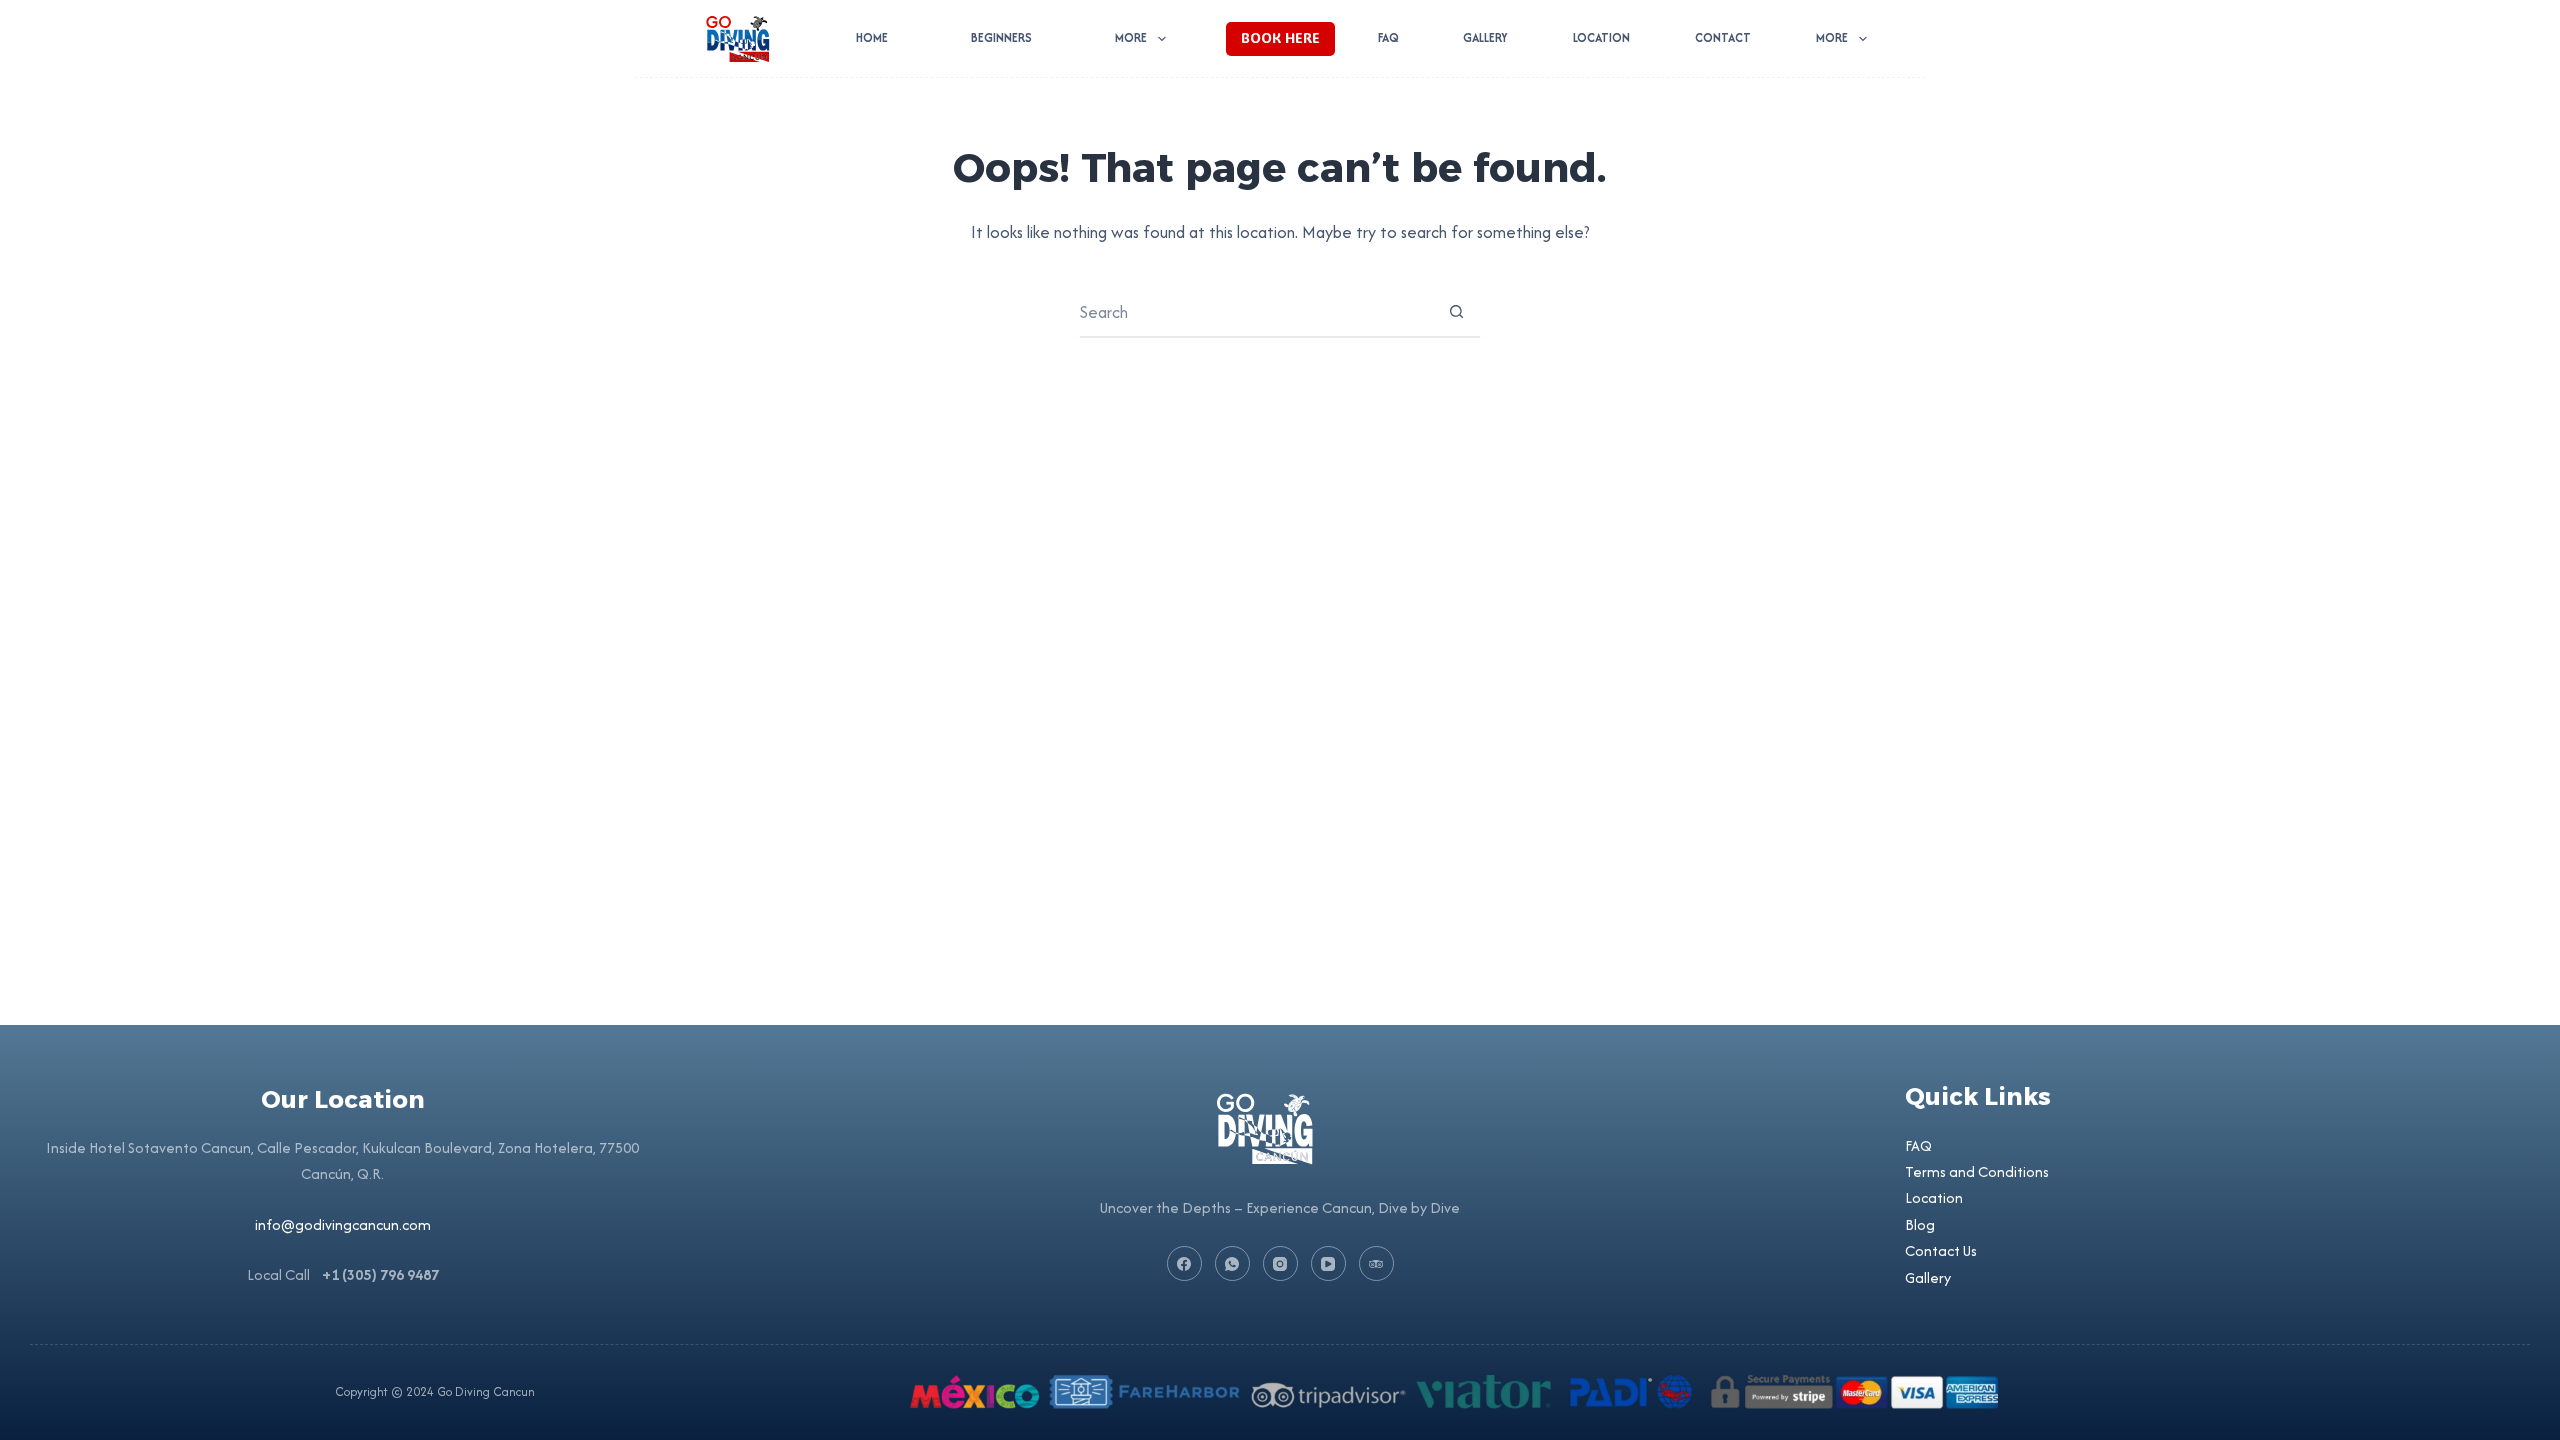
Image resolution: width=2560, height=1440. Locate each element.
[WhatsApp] (1232, 1263)
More (1131, 37)
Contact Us (1941, 1250)
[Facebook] (1184, 1263)
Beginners (1001, 37)
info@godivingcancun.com (343, 1224)
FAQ (1388, 37)
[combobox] (1256, 312)
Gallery (1485, 37)
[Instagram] (1280, 1263)
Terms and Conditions (1977, 1171)
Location (1601, 37)
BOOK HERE (1280, 37)
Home (872, 37)
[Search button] (1456, 312)
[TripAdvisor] (1376, 1263)
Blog (1920, 1224)
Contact (1723, 37)
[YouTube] (1328, 1263)
